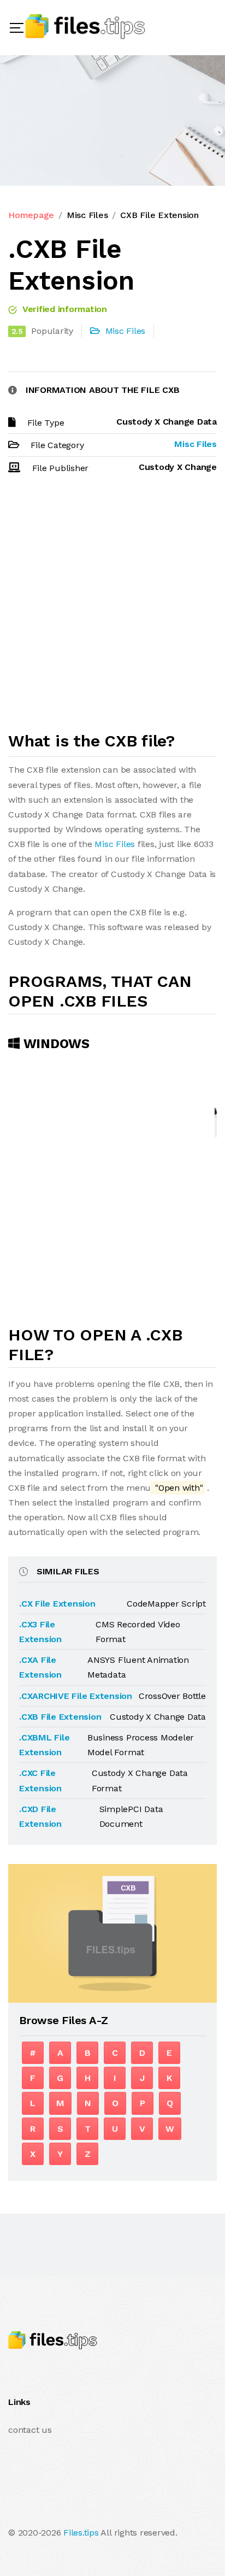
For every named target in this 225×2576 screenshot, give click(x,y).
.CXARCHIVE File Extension (76, 1696)
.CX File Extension (57, 1604)
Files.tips (81, 2533)
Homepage (31, 215)
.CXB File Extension (60, 1717)
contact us (30, 2430)
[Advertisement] (112, 608)
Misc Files (87, 215)
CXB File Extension (159, 215)
